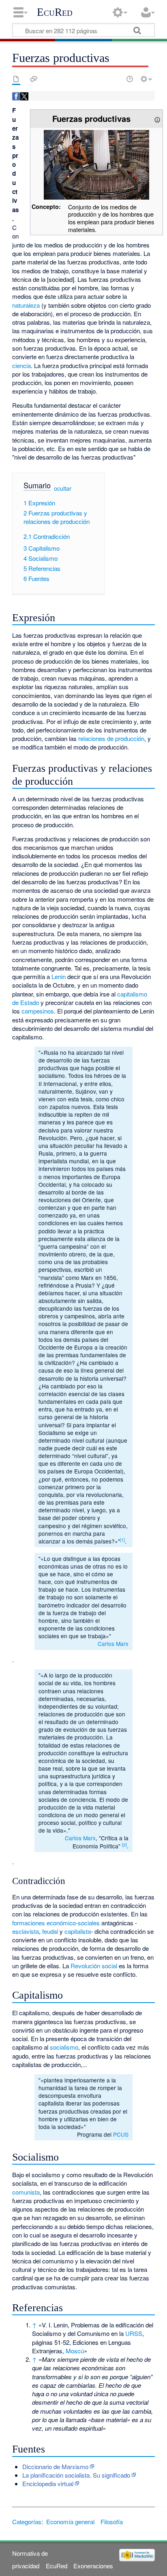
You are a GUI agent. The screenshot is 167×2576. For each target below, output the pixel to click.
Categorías (27, 2522)
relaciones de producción (111, 738)
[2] (124, 1845)
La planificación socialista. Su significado (76, 2475)
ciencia (21, 365)
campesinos (38, 1011)
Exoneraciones (93, 2566)
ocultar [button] (63, 488)
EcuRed (55, 12)
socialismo (64, 2047)
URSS (134, 2333)
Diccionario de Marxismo (55, 2466)
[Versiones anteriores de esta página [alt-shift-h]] (130, 79)
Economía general (70, 2522)
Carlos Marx (113, 1644)
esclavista (26, 1931)
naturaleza (26, 305)
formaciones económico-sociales (56, 1923)
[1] (122, 1540)
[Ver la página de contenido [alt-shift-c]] (16, 79)
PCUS (121, 2134)
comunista (26, 2192)
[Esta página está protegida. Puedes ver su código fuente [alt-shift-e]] (116, 79)
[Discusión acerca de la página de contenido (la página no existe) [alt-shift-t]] (34, 79)
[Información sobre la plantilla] (157, 118)
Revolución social (94, 1966)
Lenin (59, 976)
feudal (50, 1931)
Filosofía (112, 2522)
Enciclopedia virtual (48, 2483)
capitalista (78, 1931)
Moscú (75, 2351)
